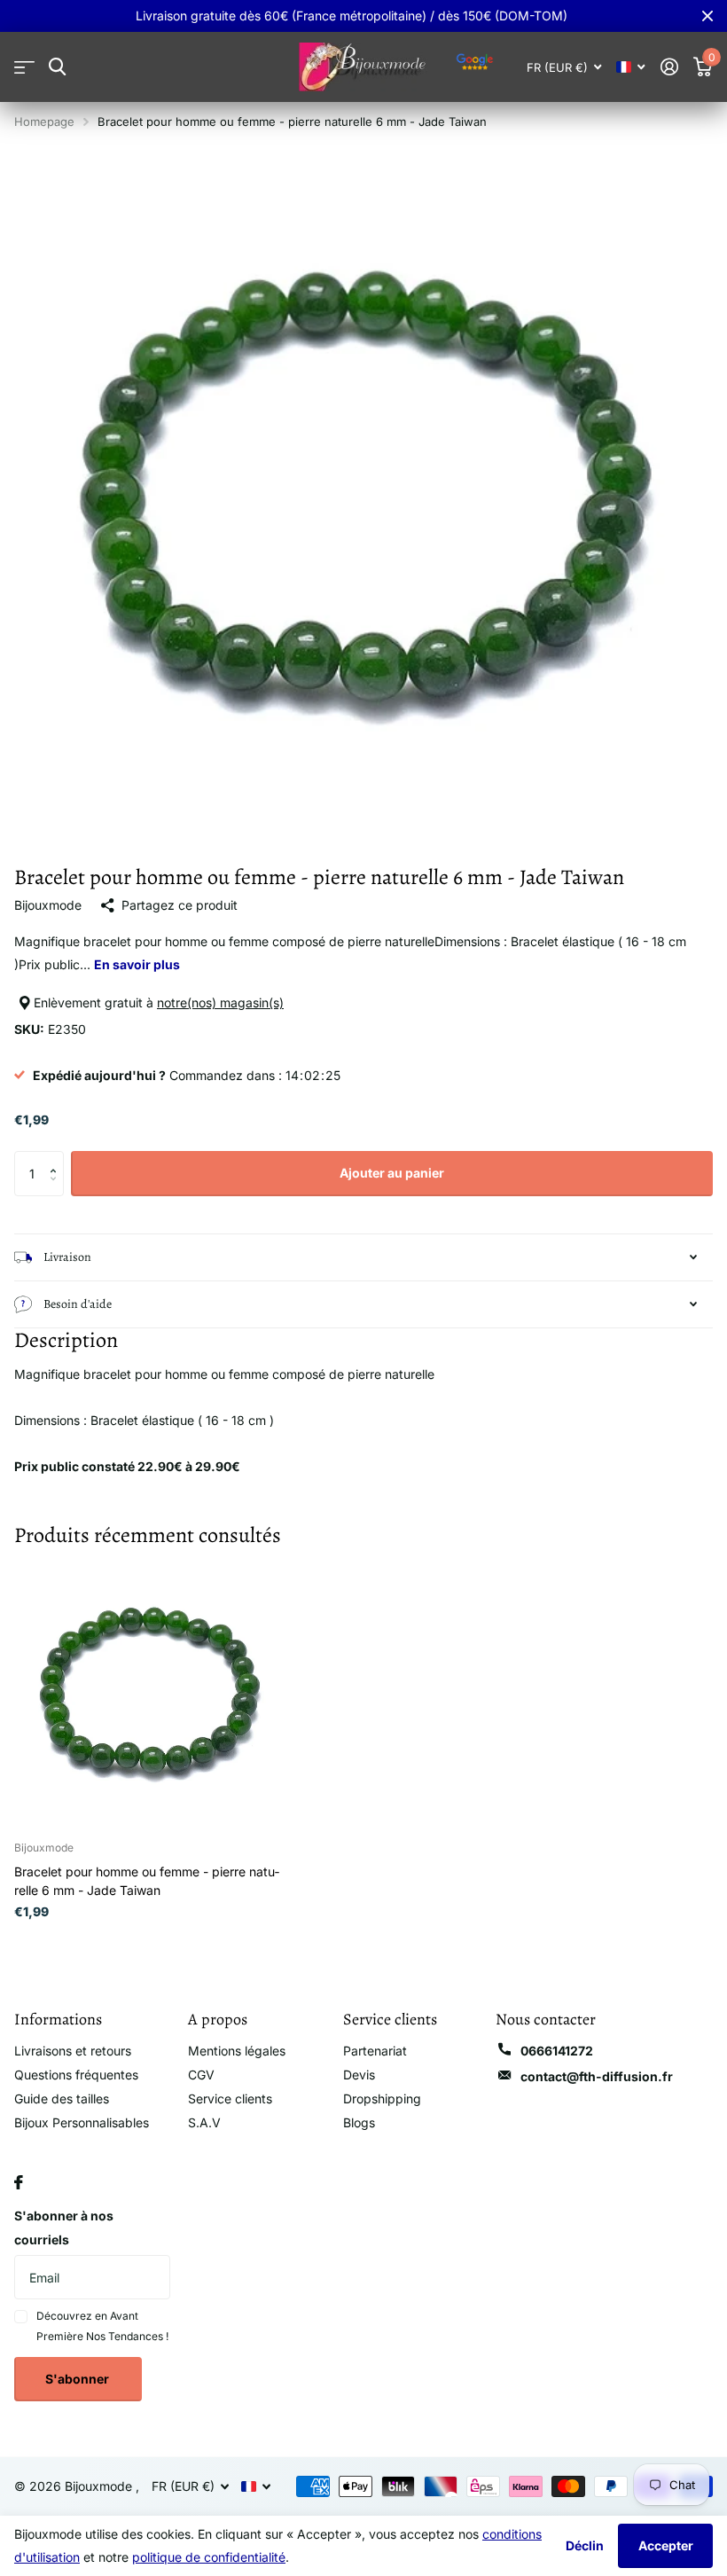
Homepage (44, 121)
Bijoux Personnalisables (82, 2122)
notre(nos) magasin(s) (220, 1002)
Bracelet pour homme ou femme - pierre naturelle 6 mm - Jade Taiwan (147, 1881)
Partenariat (375, 2051)
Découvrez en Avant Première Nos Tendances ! (102, 2325)
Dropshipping (382, 2098)
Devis (359, 2075)
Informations (58, 2019)
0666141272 (557, 2051)
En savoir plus (137, 964)
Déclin (585, 2545)
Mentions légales (237, 2051)
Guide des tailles (62, 2098)
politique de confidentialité (209, 2557)
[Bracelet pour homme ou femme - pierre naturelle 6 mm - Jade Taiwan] (149, 1693)
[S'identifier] (669, 67)
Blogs (359, 2122)
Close (707, 16)
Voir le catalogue (24, 67)
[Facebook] (19, 2182)
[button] (57, 1158)
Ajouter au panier (392, 1173)
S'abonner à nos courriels (64, 2228)
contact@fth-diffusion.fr (597, 2076)
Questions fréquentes (76, 2075)
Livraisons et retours (73, 2051)
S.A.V (204, 2122)
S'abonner (78, 2379)
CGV (201, 2075)
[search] (57, 67)
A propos (218, 2019)
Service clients (230, 2098)
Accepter (666, 2545)
